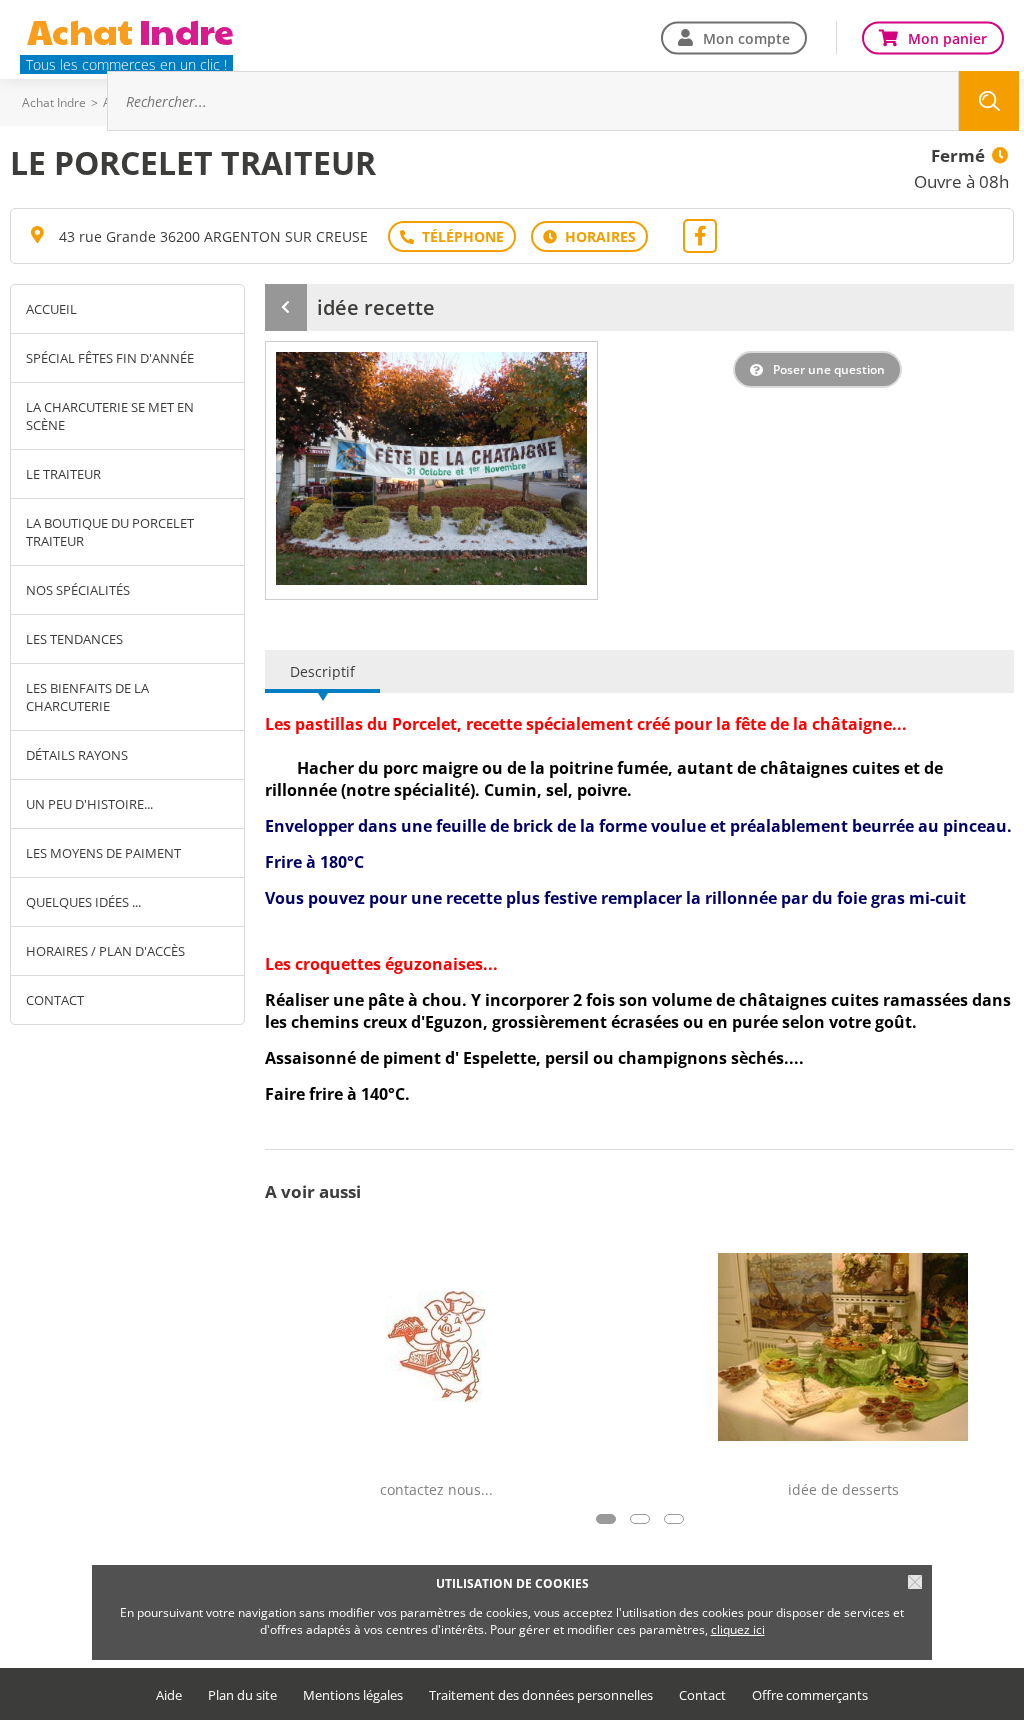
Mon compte (746, 37)
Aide (169, 1695)
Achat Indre (54, 102)
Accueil (51, 309)
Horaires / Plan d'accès (105, 951)
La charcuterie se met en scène (110, 416)
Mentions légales (353, 1695)
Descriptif (322, 671)
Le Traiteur (63, 474)
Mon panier (947, 37)
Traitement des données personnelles (541, 1695)
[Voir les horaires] (589, 236)
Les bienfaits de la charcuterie (87, 697)
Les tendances (74, 639)
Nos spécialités (78, 590)
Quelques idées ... (83, 902)
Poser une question (829, 369)
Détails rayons (77, 755)
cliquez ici (738, 1629)
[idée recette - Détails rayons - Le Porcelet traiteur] (431, 468)
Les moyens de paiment (103, 853)
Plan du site (242, 1695)
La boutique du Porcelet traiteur (110, 532)
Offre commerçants (810, 1695)
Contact (55, 1000)
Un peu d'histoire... (89, 804)
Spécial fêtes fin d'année (110, 358)
